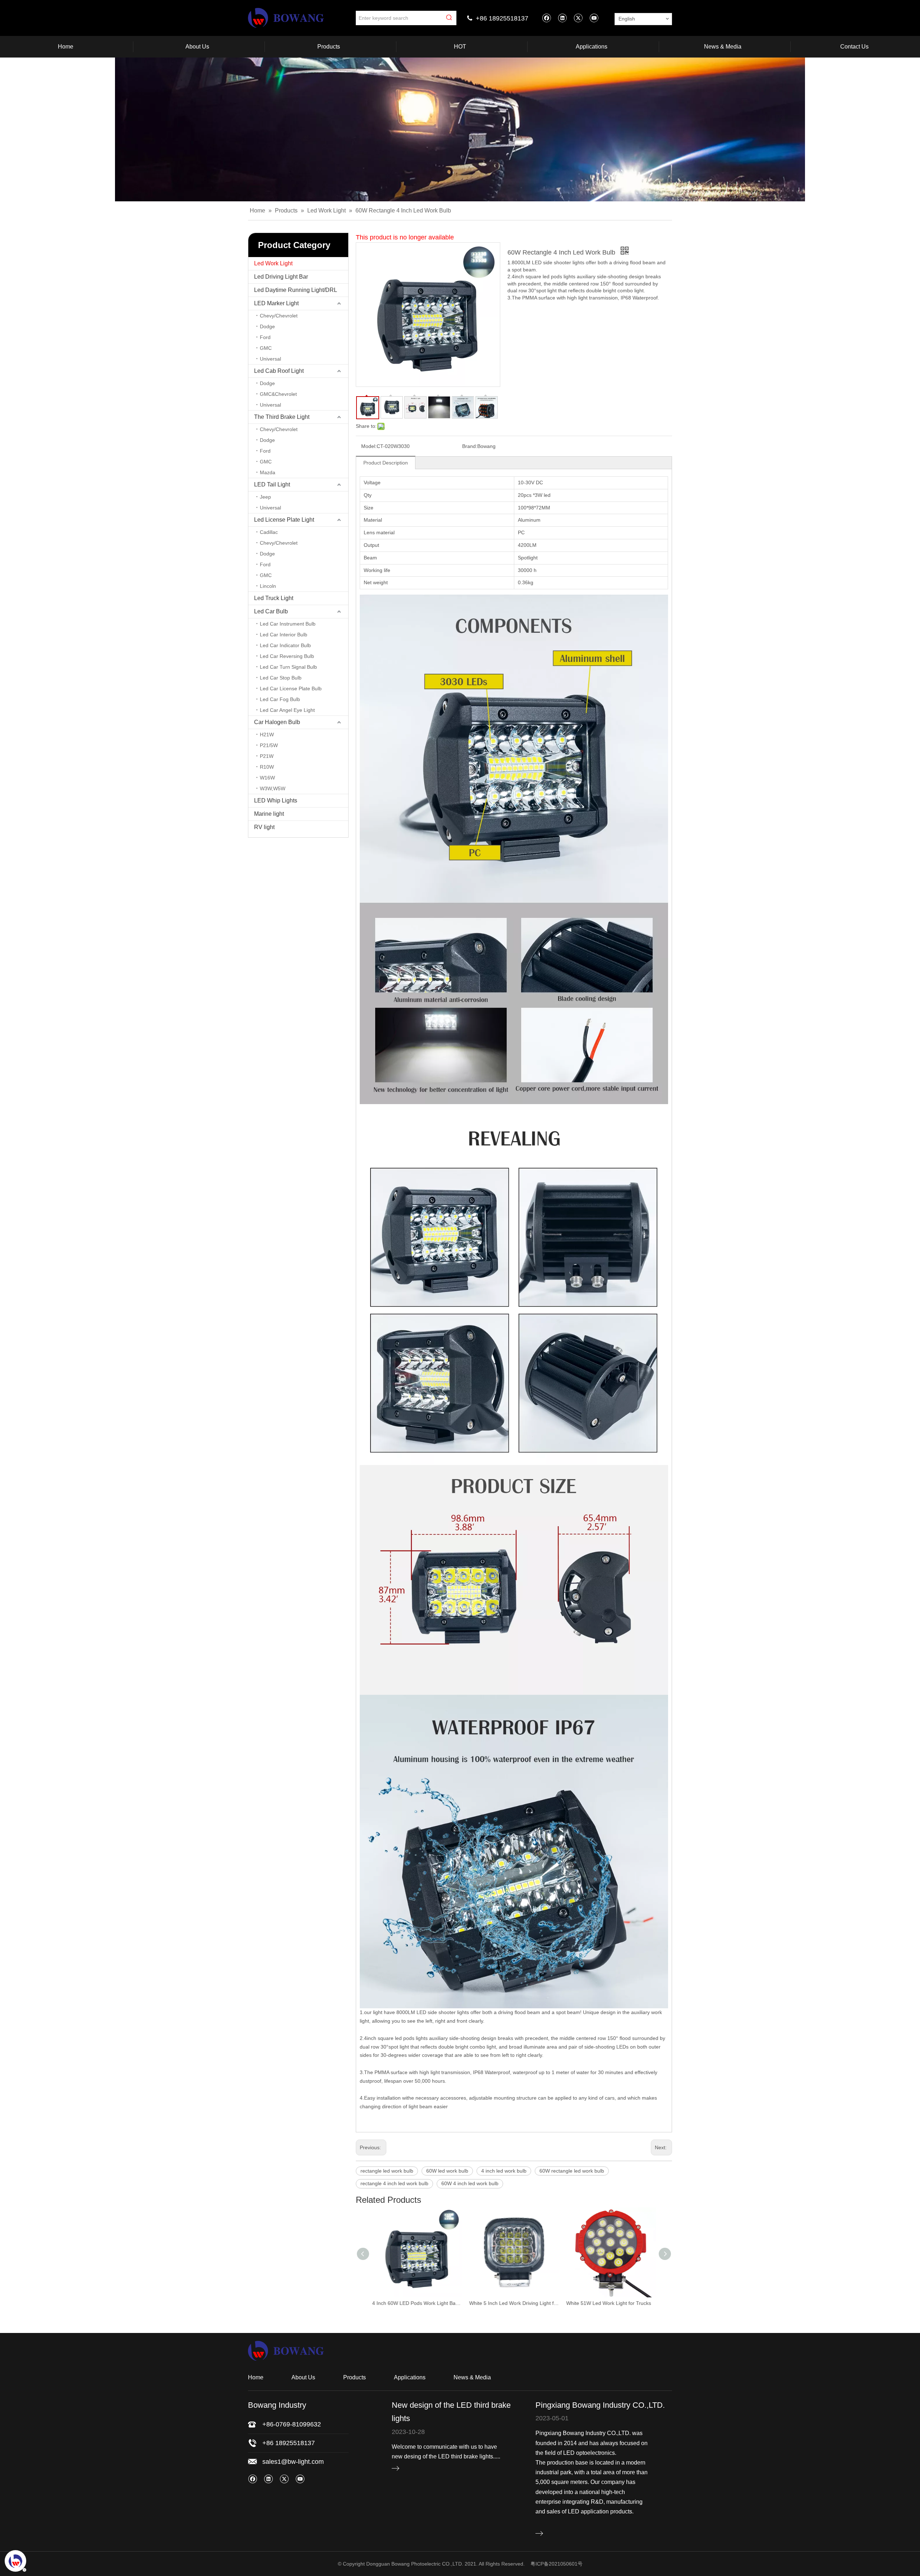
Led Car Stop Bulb (281, 678)
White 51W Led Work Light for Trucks (511, 2303)
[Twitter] (578, 18)
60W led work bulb (447, 2171)
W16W (267, 778)
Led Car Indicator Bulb (285, 645)
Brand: (470, 446)
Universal (270, 359)
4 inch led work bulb (504, 2171)
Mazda (268, 472)
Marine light (269, 814)
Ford (265, 337)
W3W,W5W (273, 788)
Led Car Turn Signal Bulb (288, 667)
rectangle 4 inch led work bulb (394, 2183)
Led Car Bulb (271, 611)
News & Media (472, 2377)
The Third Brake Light (282, 417)
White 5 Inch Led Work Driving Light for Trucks (417, 2303)
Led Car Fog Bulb (280, 699)
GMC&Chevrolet (278, 394)
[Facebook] (546, 18)
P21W (267, 756)
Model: (369, 446)
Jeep (265, 497)
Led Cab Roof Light (279, 371)
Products (355, 2377)
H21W (267, 735)
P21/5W (269, 745)
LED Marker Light (276, 303)
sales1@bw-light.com (293, 2462)
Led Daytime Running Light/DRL (296, 290)
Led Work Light (273, 263)
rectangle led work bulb (387, 2171)
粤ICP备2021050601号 (556, 2564)
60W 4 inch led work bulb (470, 2183)
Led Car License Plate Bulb (291, 688)
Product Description (386, 463)
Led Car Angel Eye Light (287, 710)
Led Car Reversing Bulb (287, 656)
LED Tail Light (272, 484)
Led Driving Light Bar (281, 277)
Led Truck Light (274, 598)
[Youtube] (594, 18)
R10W (267, 767)
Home (256, 2377)
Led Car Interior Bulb (284, 635)
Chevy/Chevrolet (279, 316)
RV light (264, 827)
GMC (266, 348)
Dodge (267, 326)
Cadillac (269, 532)
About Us (303, 2377)
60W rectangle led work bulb (572, 2171)
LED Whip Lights (276, 800)
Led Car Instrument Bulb (288, 624)
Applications (410, 2377)
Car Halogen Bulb (277, 722)
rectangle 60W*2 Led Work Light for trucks (611, 2303)
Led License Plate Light (284, 520)
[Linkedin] (562, 18)
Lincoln (268, 586)
